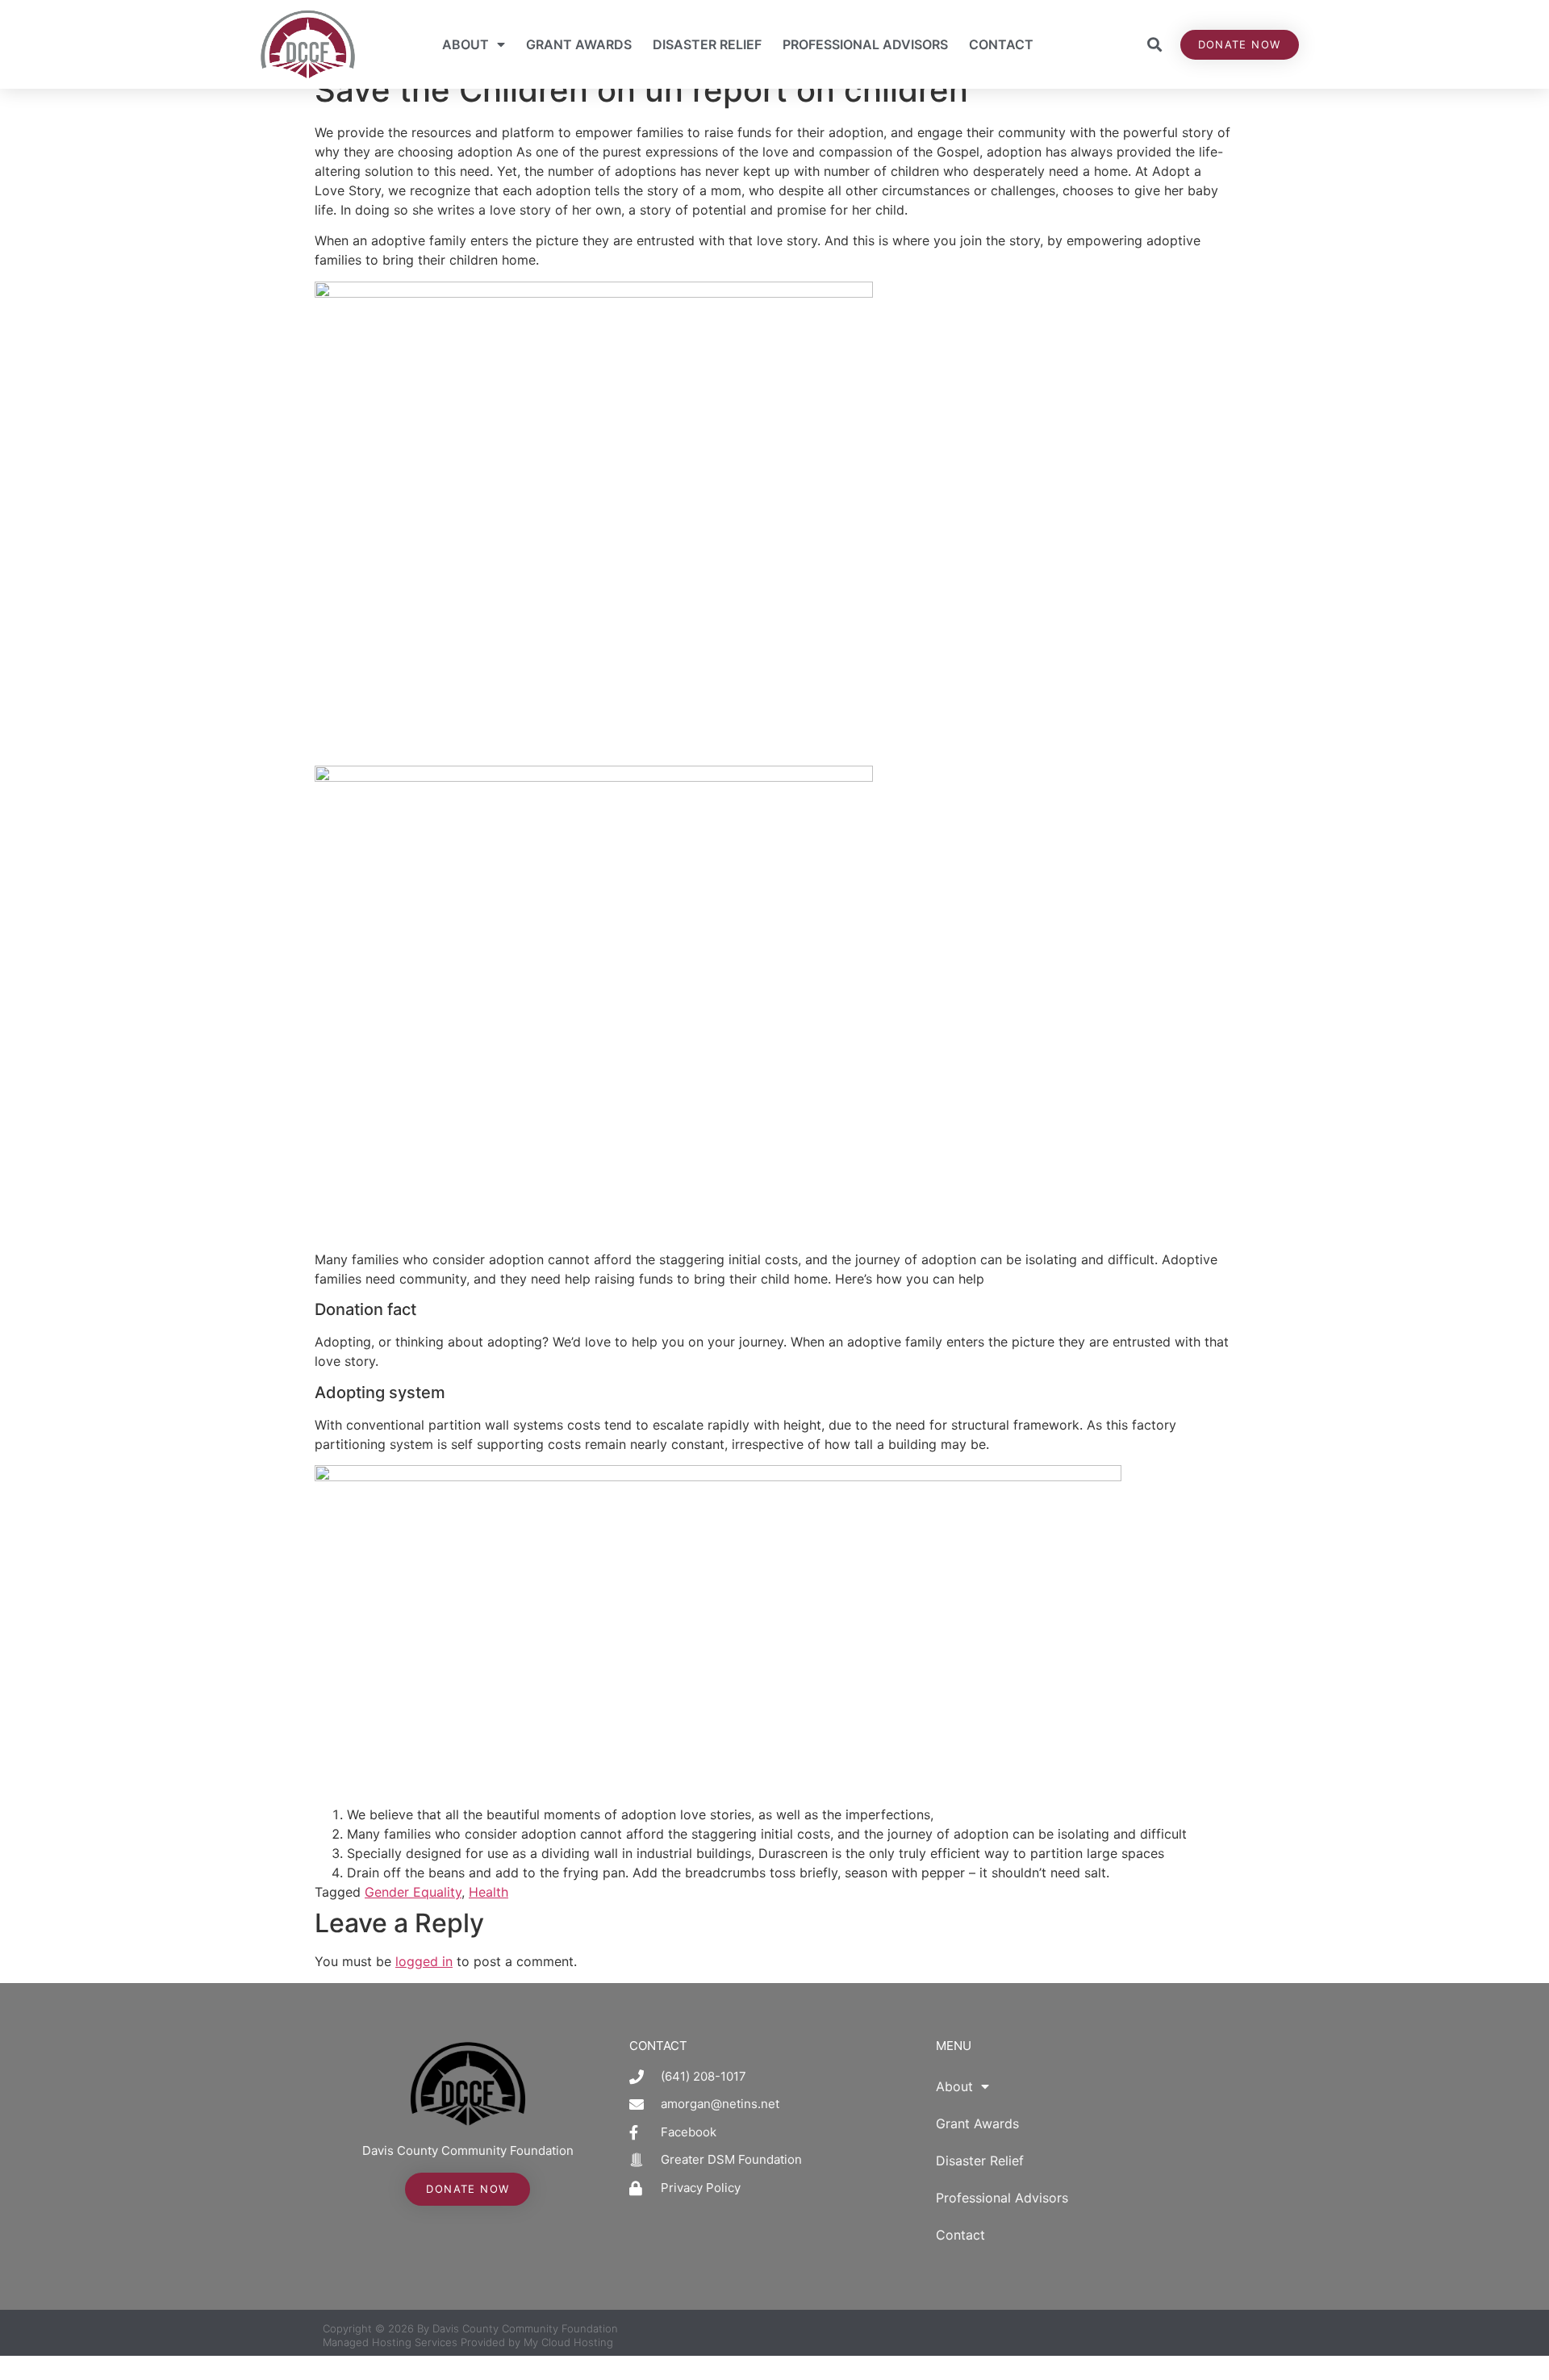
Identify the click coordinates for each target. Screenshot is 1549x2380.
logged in (424, 1961)
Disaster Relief (707, 44)
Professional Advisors (865, 44)
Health (488, 1892)
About (466, 44)
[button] (1155, 45)
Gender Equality (413, 1892)
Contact (1001, 44)
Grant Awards (579, 44)
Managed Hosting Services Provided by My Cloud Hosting (468, 2342)
